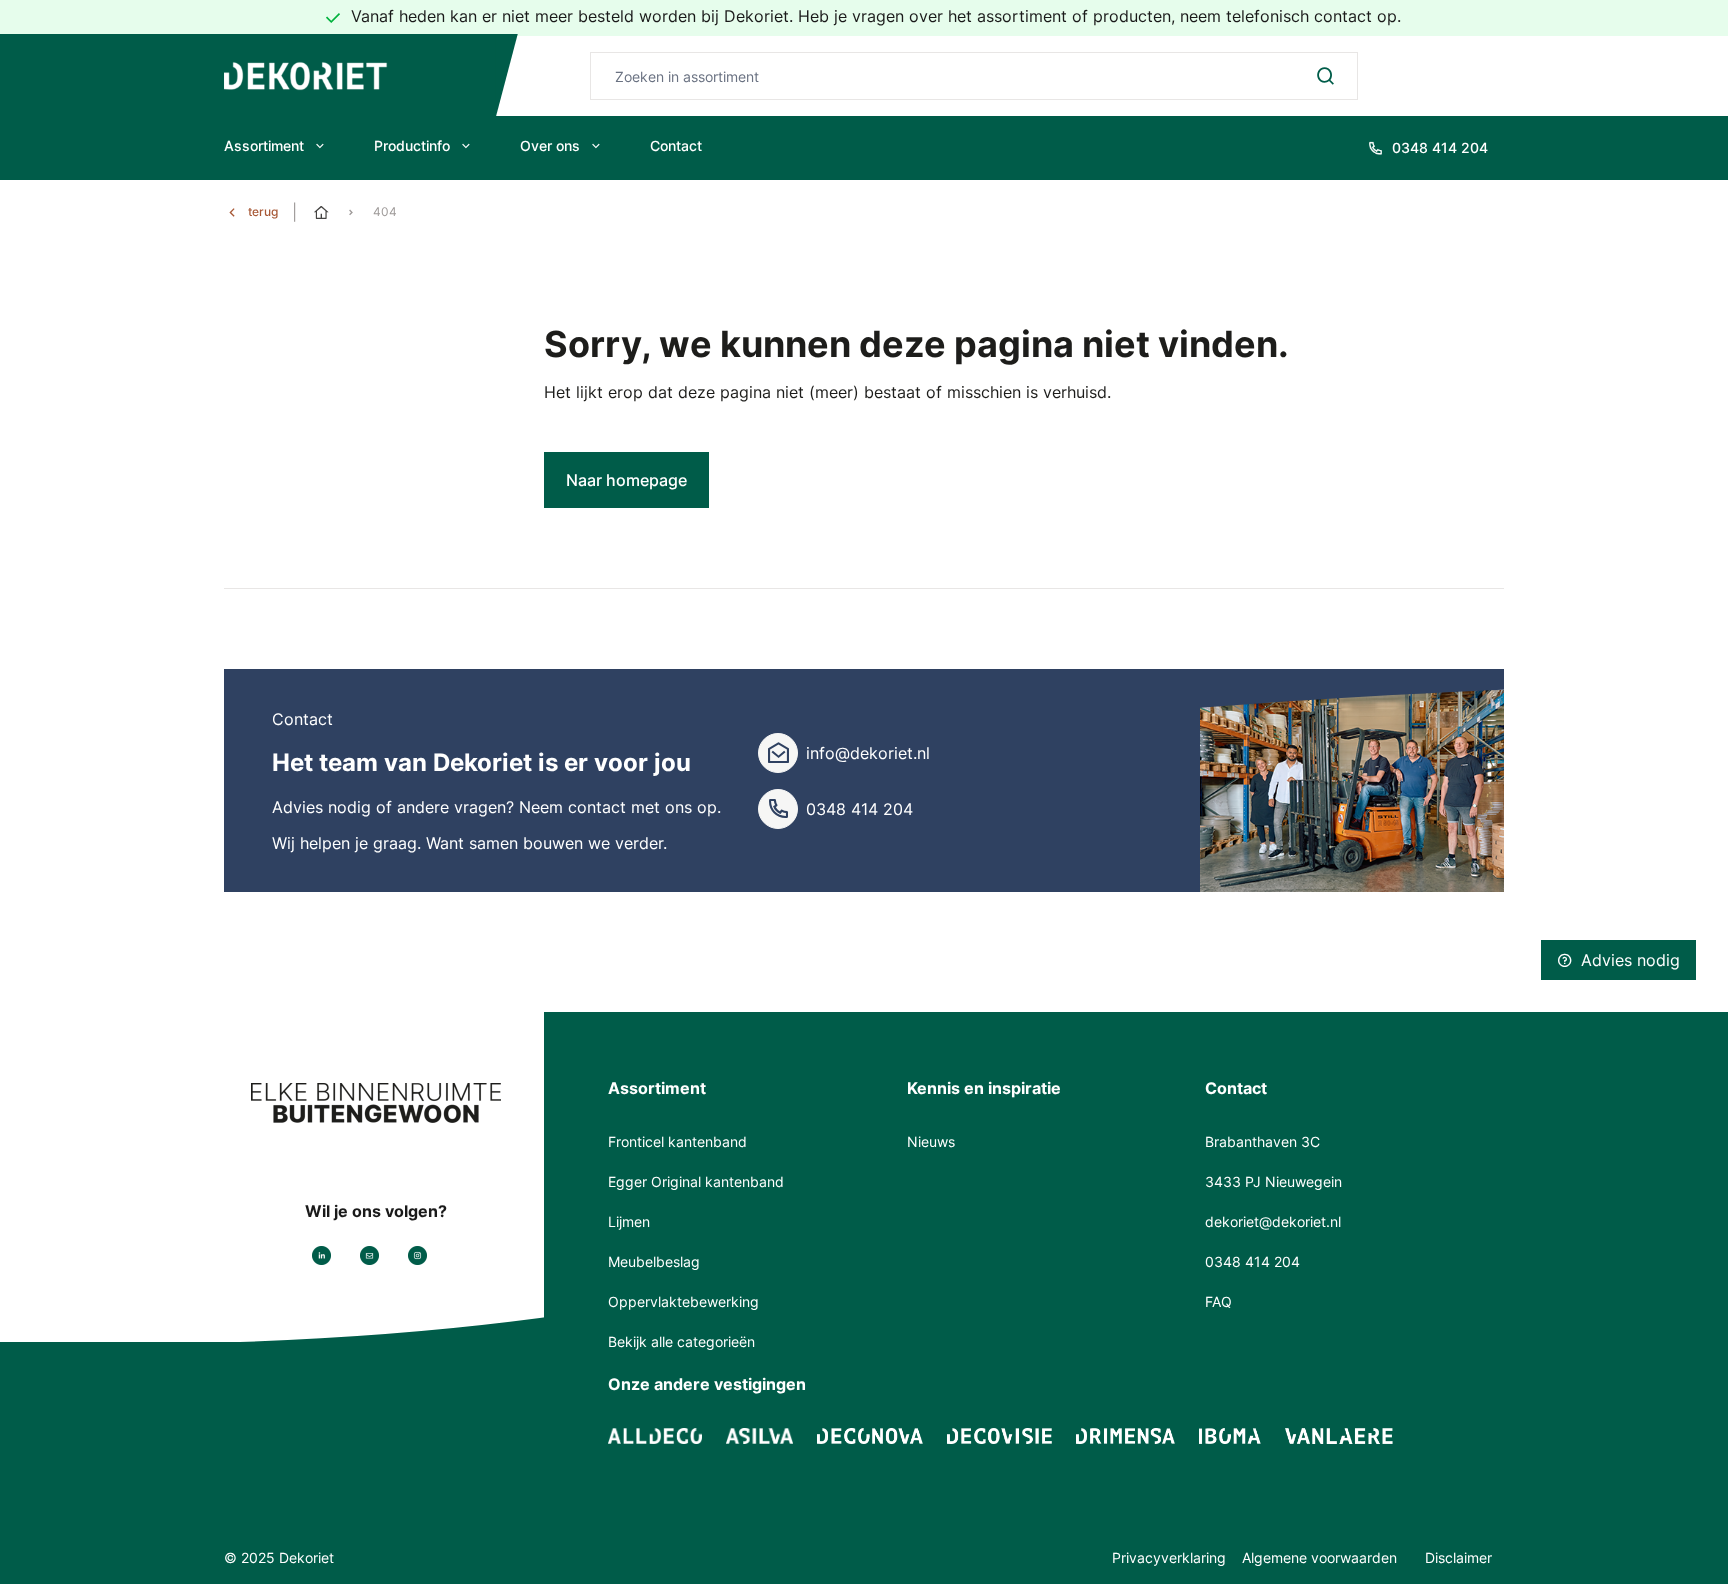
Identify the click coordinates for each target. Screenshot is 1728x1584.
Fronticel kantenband (677, 1141)
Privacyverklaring (1169, 1557)
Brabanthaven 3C (1262, 1141)
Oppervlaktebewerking (683, 1301)
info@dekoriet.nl (868, 753)
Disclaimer (1458, 1557)
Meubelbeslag (654, 1261)
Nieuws (931, 1141)
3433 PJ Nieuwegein (1273, 1181)
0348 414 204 (859, 809)
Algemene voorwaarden (1321, 1557)
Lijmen (629, 1221)
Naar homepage (626, 480)
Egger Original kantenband (696, 1181)
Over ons (550, 145)
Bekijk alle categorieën (681, 1341)
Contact (676, 145)
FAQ (1218, 1301)
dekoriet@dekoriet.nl (1273, 1221)
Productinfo (412, 145)
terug (263, 211)
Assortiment (264, 145)
